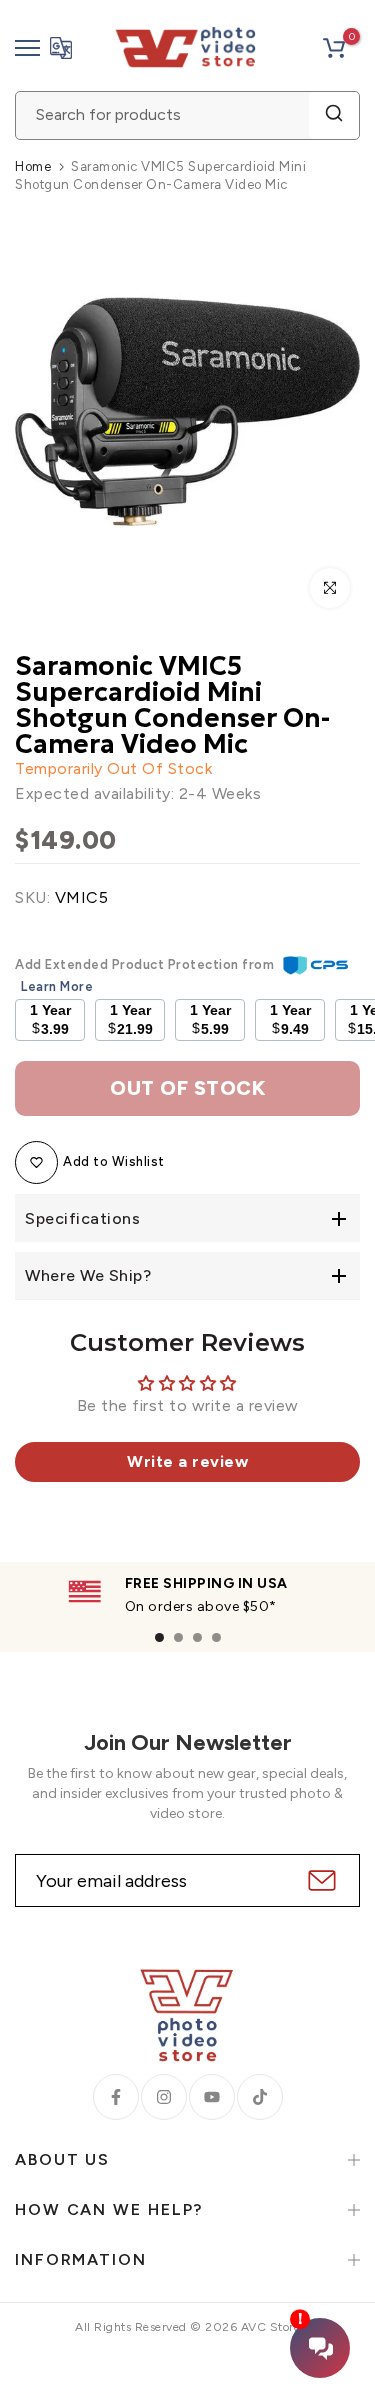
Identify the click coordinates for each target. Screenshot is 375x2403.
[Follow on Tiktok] (260, 2097)
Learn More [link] (57, 986)
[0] (334, 48)
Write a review (187, 1461)
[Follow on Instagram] (164, 2097)
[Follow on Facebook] (116, 2097)
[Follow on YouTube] (212, 2097)
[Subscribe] (319, 1880)
